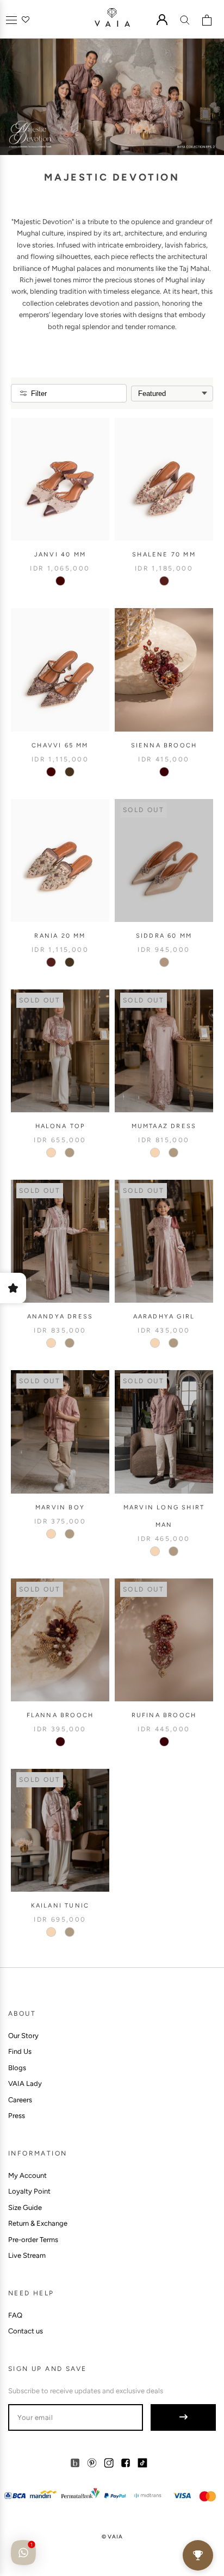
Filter (39, 394)
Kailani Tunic (60, 1906)
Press (17, 2116)
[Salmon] (51, 1153)
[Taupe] (164, 962)
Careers (20, 2100)
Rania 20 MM (60, 936)
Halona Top (60, 1126)
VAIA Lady (25, 2083)
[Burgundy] (60, 581)
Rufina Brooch (164, 1715)
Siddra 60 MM (164, 936)
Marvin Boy (60, 1507)
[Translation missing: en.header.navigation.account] (162, 20)
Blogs (17, 2068)
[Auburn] (164, 581)
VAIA (115, 2537)
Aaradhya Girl (164, 1317)
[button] (11, 20)
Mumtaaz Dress (164, 1126)
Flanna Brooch (60, 1715)
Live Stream (27, 2255)
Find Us (20, 2051)
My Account (27, 2175)
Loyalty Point (29, 2191)
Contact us (26, 2331)
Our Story (23, 2036)
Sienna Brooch (164, 745)
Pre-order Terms (33, 2240)
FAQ (15, 2315)
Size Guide (25, 2207)
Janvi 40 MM (60, 555)
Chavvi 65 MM (60, 745)
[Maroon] (164, 772)
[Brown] (70, 772)
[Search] (185, 20)
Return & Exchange (38, 2223)
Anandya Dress (60, 1317)
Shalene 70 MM (164, 555)
